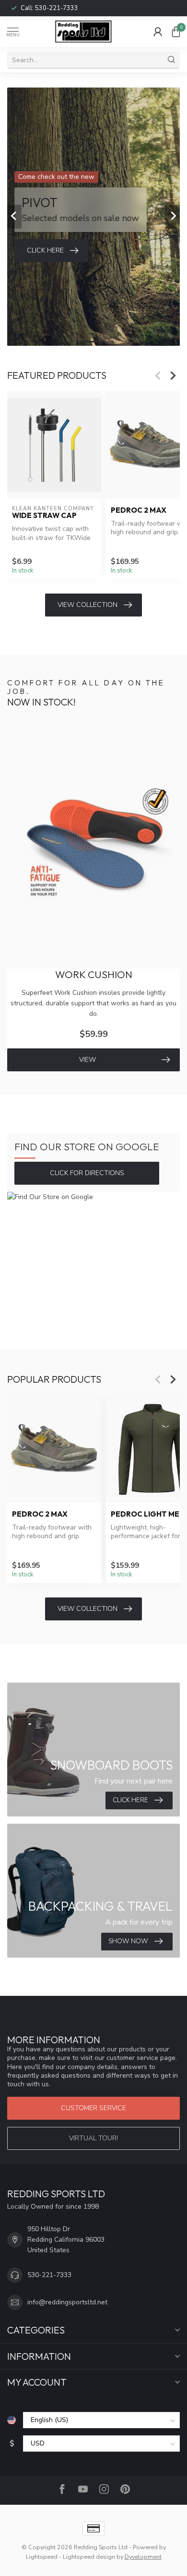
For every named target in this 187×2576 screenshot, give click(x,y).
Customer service (93, 2108)
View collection (88, 605)
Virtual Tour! (93, 2138)
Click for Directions (87, 1173)
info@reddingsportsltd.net (67, 2302)
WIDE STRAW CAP (44, 516)
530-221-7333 (57, 8)
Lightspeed (42, 2557)
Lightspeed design (89, 2557)
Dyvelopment (143, 2557)
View (88, 1060)
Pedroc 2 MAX (40, 1514)
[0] (176, 32)
